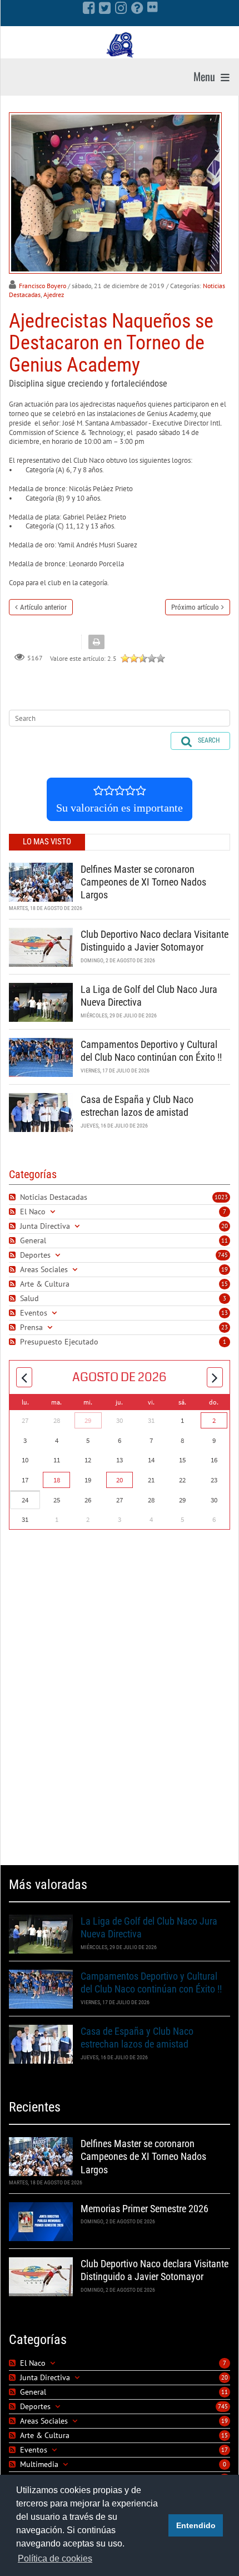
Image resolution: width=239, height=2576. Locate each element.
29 (88, 1420)
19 (225, 1269)
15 (225, 1284)
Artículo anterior (43, 607)
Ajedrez (54, 295)
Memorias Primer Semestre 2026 (145, 2209)
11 (225, 1240)
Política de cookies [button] (55, 2558)
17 (225, 2450)
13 (225, 1313)
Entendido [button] (196, 2525)
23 (225, 1327)
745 (223, 1255)
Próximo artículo (195, 607)
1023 (221, 1197)
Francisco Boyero (43, 286)
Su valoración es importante (120, 808)
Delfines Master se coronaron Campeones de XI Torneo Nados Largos (143, 882)
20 (225, 1226)
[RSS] (14, 1197)
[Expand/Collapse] (53, 1212)
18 (57, 1480)
